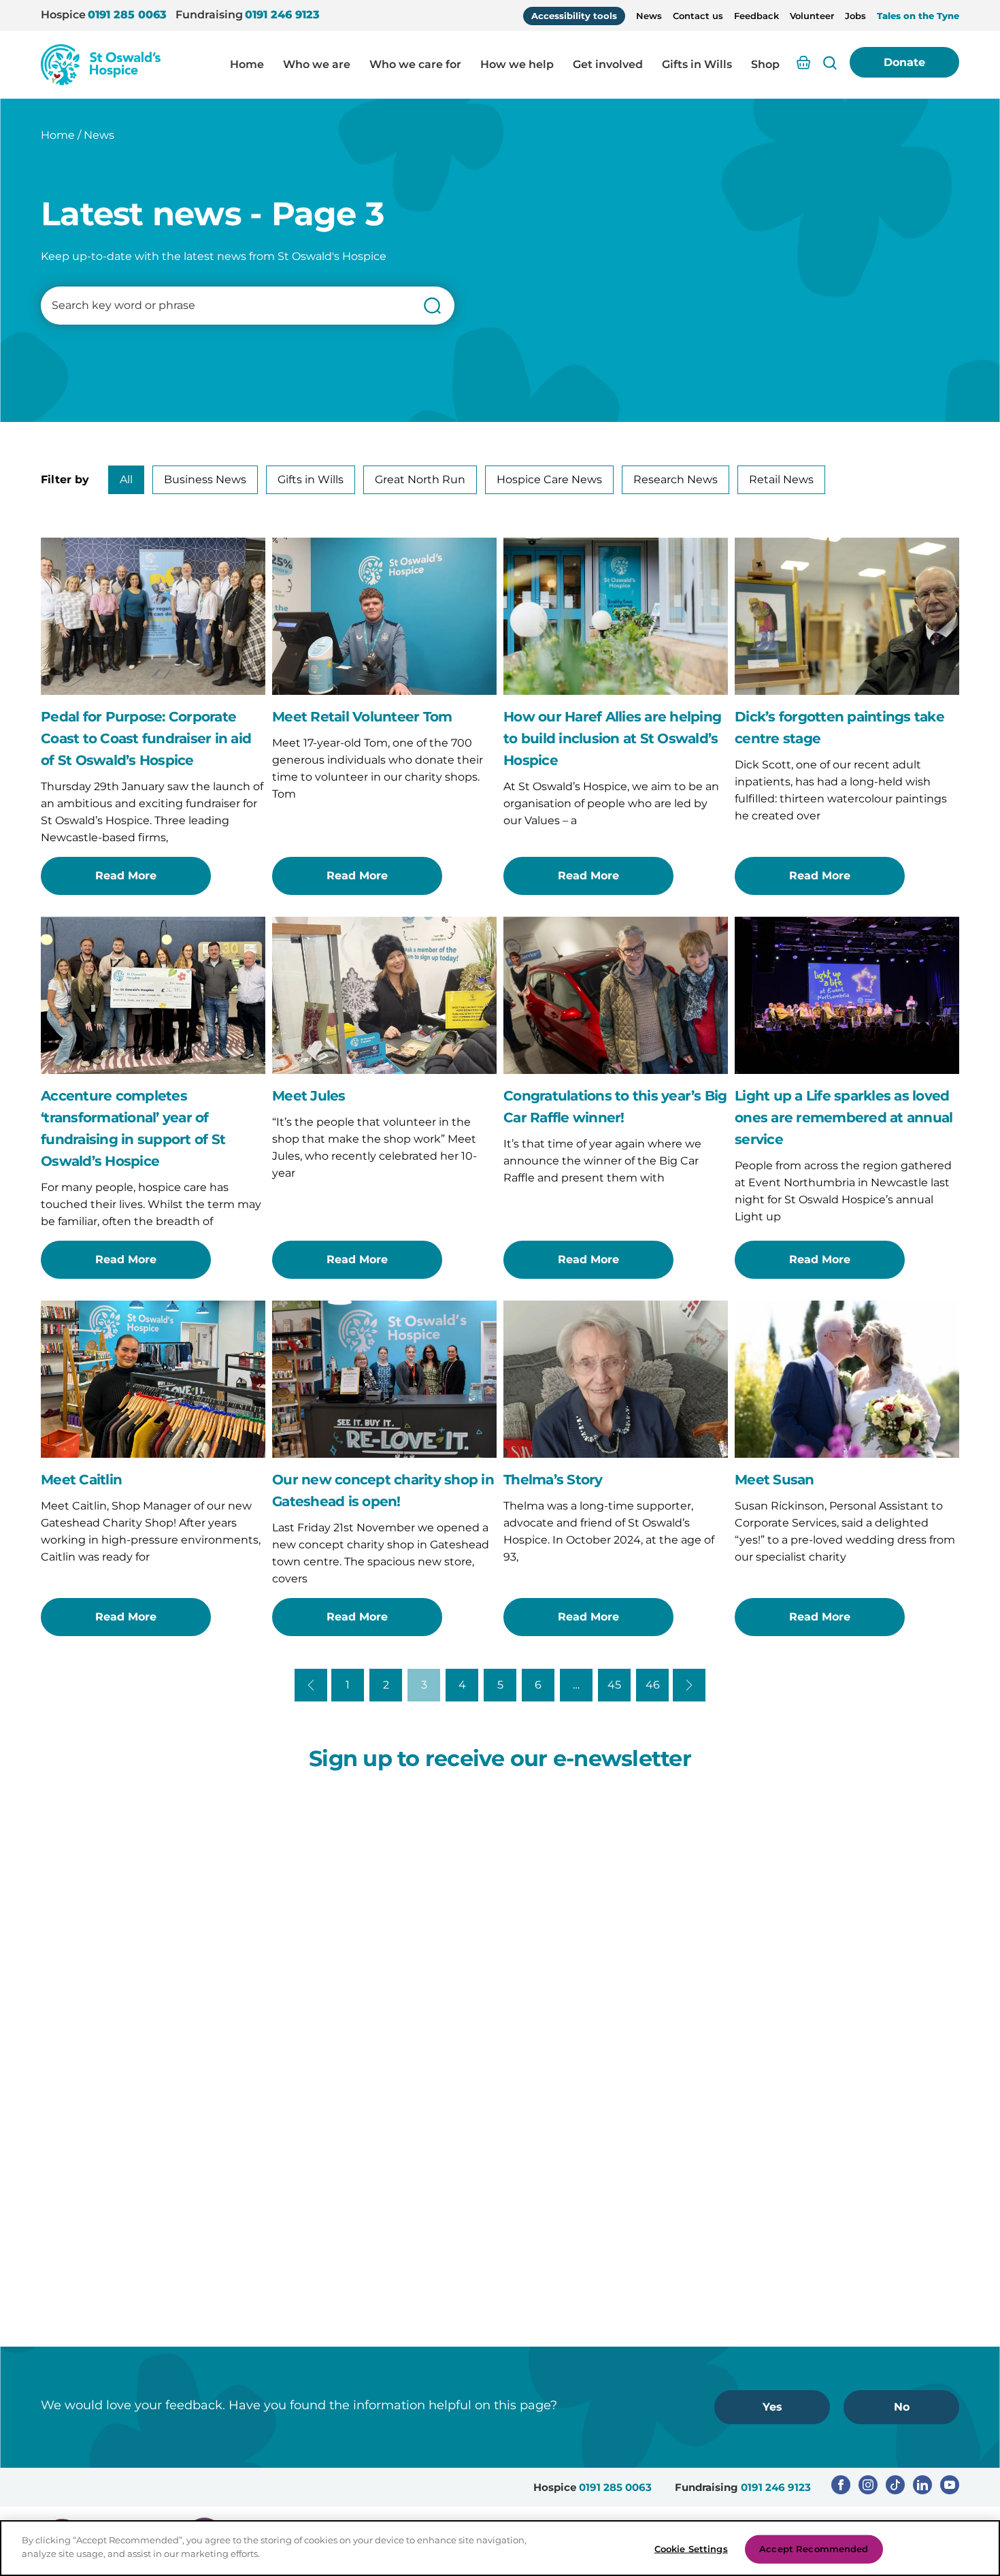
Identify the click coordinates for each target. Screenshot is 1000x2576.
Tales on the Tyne (918, 16)
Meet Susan (774, 1480)
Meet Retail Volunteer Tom (362, 717)
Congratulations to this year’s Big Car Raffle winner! (615, 1107)
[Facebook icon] (841, 2485)
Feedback (756, 16)
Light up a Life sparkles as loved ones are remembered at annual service (844, 1118)
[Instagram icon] (868, 2485)
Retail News (781, 479)
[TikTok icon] (895, 2485)
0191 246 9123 (282, 15)
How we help (517, 64)
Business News (205, 479)
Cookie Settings (691, 2549)
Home (247, 64)
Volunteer (812, 16)
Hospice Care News (549, 479)
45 (614, 1685)
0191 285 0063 (127, 15)
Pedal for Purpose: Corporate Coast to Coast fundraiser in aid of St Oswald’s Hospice (146, 738)
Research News (676, 479)
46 (653, 1685)
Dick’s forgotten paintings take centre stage (839, 728)
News (649, 16)
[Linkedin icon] (922, 2485)
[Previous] (311, 1685)
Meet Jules (309, 1096)
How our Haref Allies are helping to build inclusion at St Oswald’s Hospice (612, 738)
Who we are (317, 64)
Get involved (608, 64)
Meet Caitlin (81, 1480)
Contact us (698, 16)
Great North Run (420, 479)
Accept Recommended (814, 2549)
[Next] (689, 1685)
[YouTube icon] (950, 2485)
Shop (765, 64)
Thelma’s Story (553, 1480)
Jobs (855, 16)
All (126, 479)
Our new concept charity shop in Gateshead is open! (383, 1490)
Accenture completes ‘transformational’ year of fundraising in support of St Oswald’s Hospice (133, 1128)
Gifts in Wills (697, 64)
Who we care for (415, 64)
